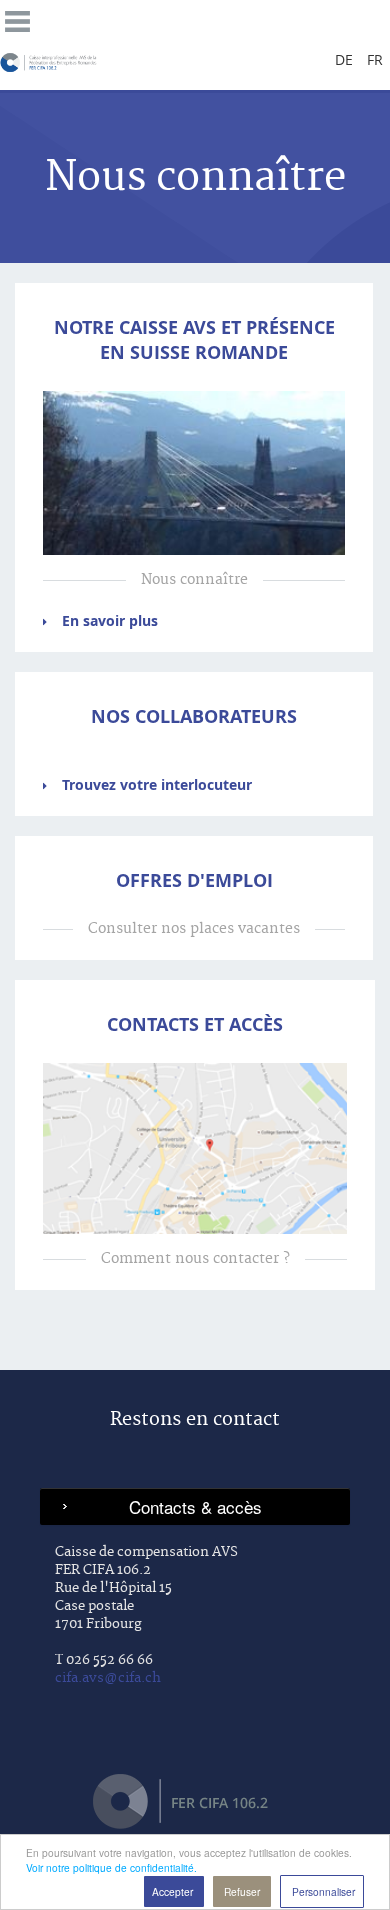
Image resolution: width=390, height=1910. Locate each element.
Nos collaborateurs (194, 716)
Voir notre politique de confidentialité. (111, 1867)
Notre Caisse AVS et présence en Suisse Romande (194, 340)
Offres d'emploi (194, 880)
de (344, 59)
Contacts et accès (195, 1024)
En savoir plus (110, 620)
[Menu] (17, 19)
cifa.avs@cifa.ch (108, 1678)
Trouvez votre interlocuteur (157, 784)
